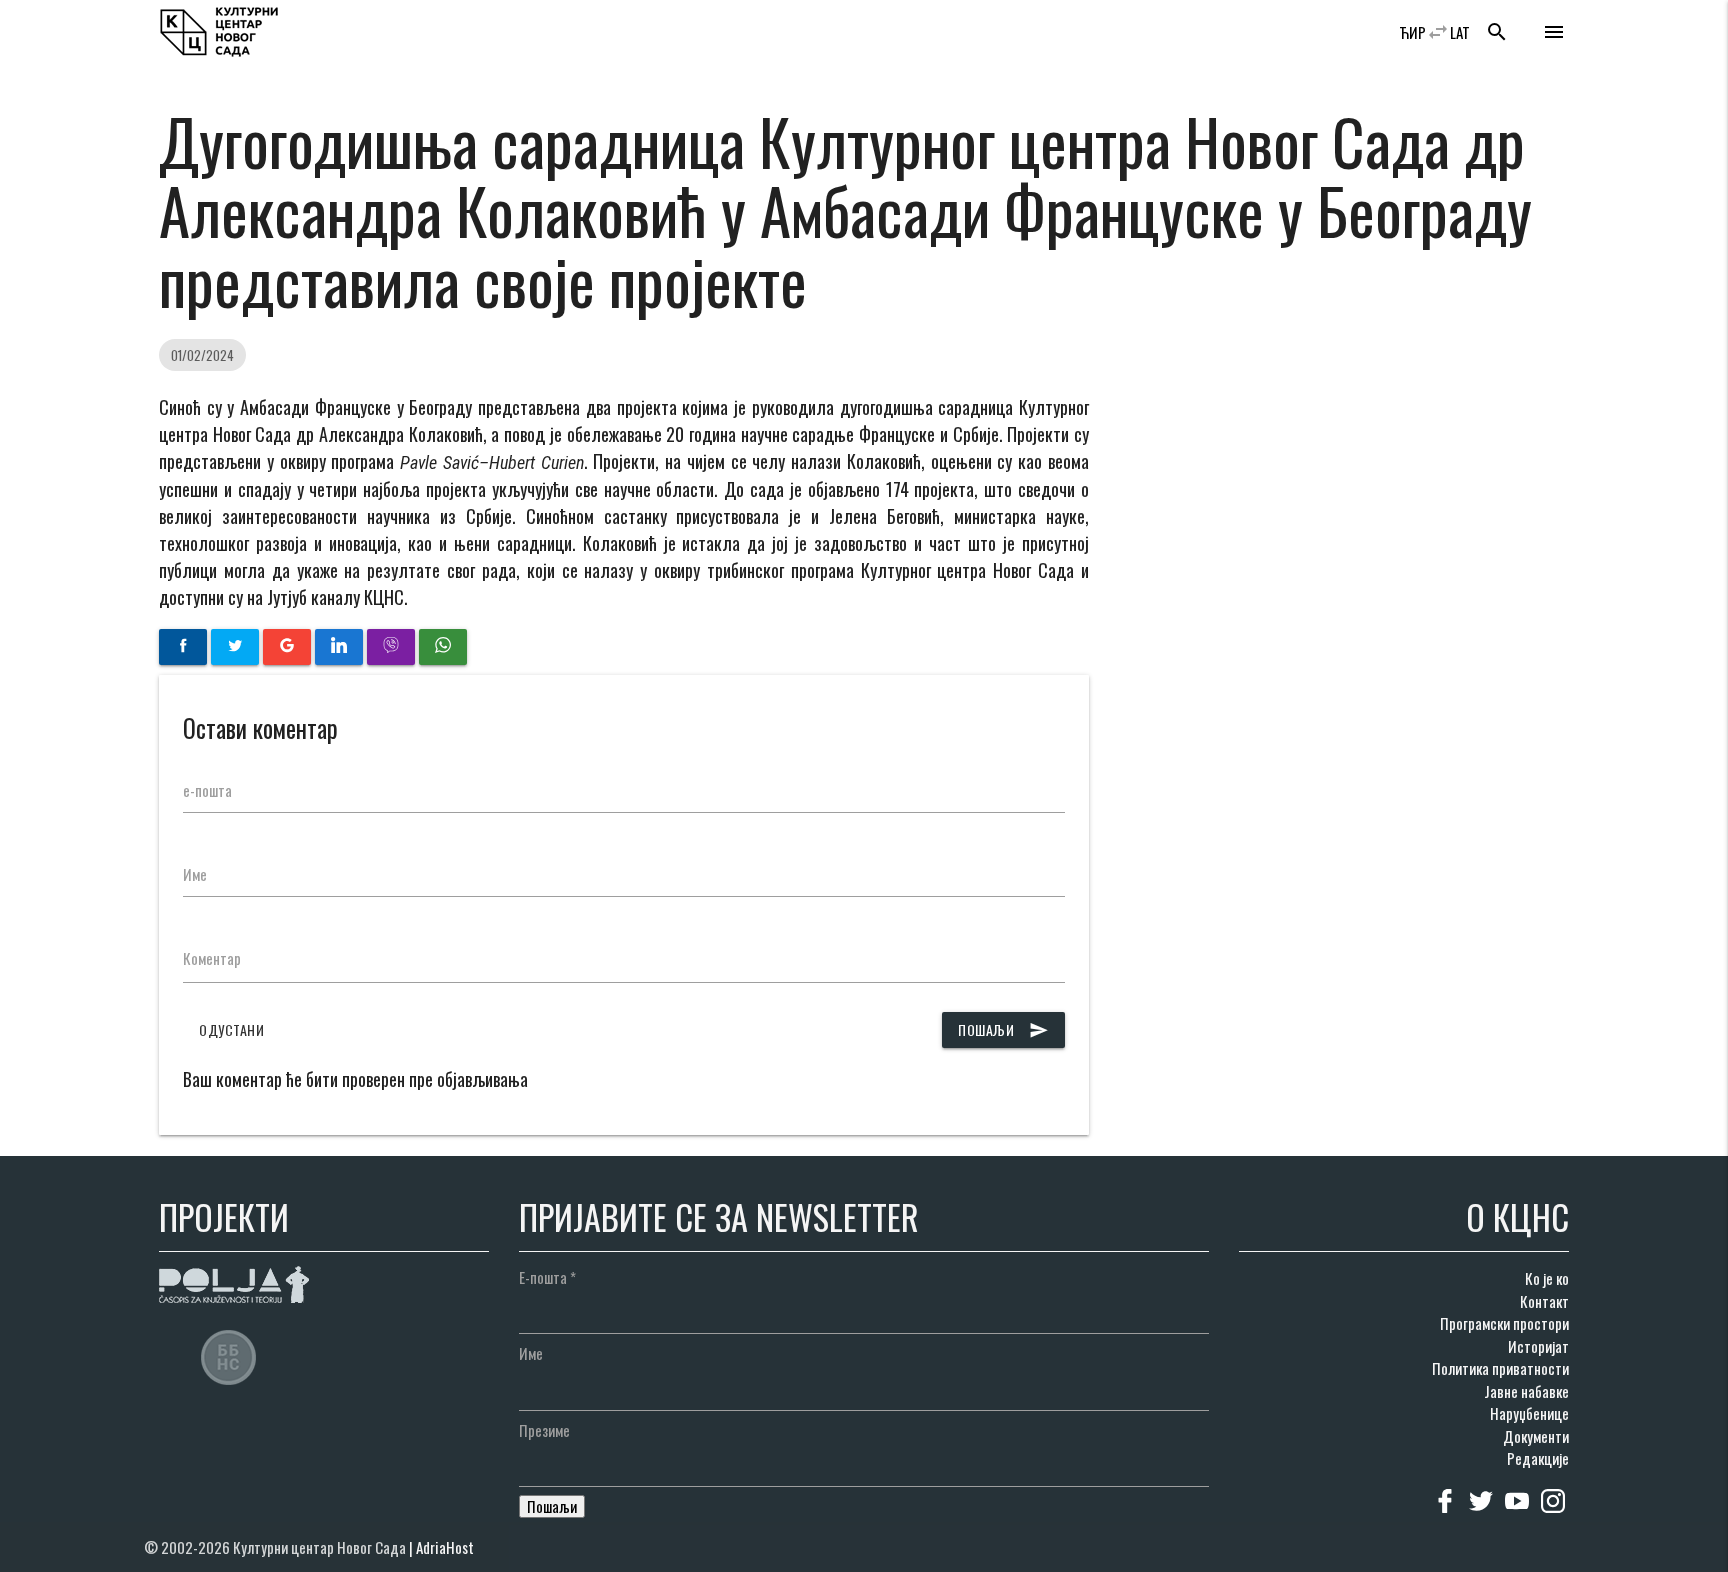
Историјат (1538, 1346)
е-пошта (207, 790)
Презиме (544, 1430)
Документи (1536, 1436)
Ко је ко (1547, 1278)
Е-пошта (547, 1277)
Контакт (1544, 1301)
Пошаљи (1003, 1029)
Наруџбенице (1529, 1413)
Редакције (1538, 1458)
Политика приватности (1500, 1368)
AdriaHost (445, 1547)
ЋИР (1412, 32)
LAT (1460, 32)
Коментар (212, 958)
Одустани (231, 1029)
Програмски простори (1504, 1323)
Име (195, 874)
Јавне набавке (1526, 1391)
